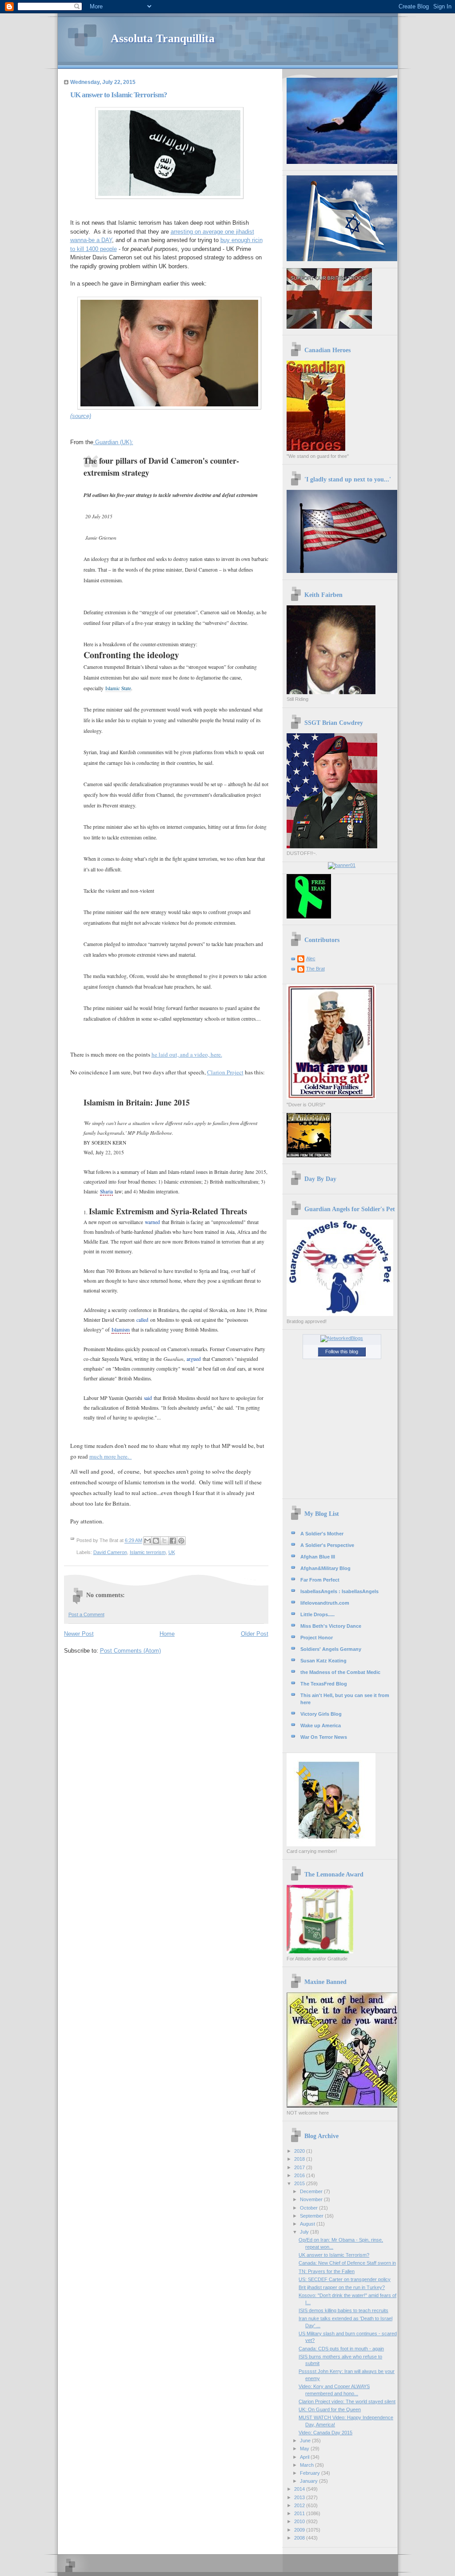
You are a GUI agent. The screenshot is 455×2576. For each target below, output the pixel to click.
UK (172, 1552)
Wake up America (321, 1725)
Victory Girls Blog (321, 1714)
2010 (300, 2521)
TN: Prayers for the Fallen (327, 2271)
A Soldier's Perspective (327, 1545)
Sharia (106, 1191)
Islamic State (118, 688)
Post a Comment (86, 1614)
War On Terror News (324, 1737)
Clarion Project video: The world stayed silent (347, 2401)
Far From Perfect (320, 1580)
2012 (300, 2505)
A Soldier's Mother (322, 1534)
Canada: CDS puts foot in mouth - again (341, 2349)
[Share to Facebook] (173, 1541)
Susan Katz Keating (323, 1661)
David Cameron (110, 1552)
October (309, 2208)
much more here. (111, 1456)
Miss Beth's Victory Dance (331, 1626)
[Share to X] (164, 1541)
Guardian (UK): (113, 442)
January (309, 2481)
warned (152, 1222)
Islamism (121, 1330)
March (307, 2465)
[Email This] (148, 1541)
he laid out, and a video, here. (187, 1054)
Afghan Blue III (318, 1557)
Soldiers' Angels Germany (331, 1649)
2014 (300, 2489)
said (148, 1398)
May (305, 2449)
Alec (311, 958)
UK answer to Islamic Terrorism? (334, 2255)
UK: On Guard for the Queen (330, 2409)
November (312, 2199)
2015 (300, 2183)
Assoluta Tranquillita (163, 38)
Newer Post (79, 1634)
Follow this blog (342, 1352)
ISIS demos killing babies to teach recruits (343, 2310)
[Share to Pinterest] (181, 1541)
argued (194, 1359)
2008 (300, 2538)
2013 (300, 2497)
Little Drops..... (317, 1614)
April (305, 2457)
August (308, 2224)
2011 (300, 2513)
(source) (81, 416)
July (305, 2232)
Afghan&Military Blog (325, 1568)
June (306, 2441)
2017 (300, 2167)
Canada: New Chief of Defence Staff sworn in (347, 2263)
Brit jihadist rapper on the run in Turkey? (342, 2287)
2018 (300, 2159)
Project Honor (317, 1638)
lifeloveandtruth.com (325, 1603)
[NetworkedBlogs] (342, 1338)
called (142, 1320)
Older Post (255, 1634)
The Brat (315, 969)
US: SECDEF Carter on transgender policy (345, 2279)
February (311, 2473)
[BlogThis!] (156, 1541)
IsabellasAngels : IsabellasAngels (339, 1591)
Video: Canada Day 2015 (325, 2433)
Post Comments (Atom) (130, 1651)
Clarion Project (225, 1072)
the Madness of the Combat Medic (340, 1672)
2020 (300, 2151)
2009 (300, 2530)
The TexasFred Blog (324, 1684)
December (312, 2191)
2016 (300, 2175)
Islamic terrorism (148, 1552)
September (312, 2216)
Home (167, 1634)
